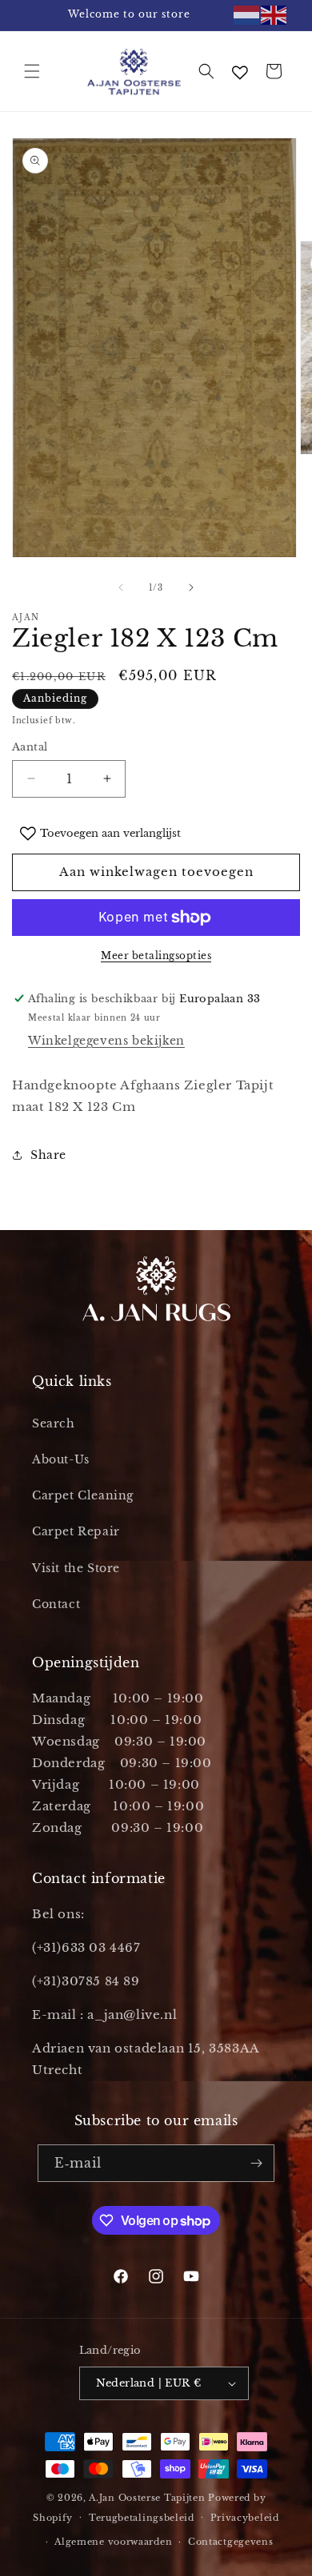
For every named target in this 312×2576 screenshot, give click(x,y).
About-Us (61, 1459)
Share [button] (48, 1155)
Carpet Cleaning (83, 1495)
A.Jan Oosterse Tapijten (147, 2498)
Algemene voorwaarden (113, 2542)
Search (54, 1423)
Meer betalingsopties (156, 956)
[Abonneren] (256, 2163)
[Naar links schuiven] (121, 587)
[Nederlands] (247, 15)
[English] (274, 15)
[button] (32, 71)
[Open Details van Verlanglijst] (240, 73)
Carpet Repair (76, 1531)
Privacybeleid (245, 2518)
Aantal (30, 747)
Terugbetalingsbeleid (142, 2518)
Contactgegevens (231, 2542)
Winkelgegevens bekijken (106, 1041)
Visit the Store (76, 1568)
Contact (56, 1604)
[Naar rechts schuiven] (191, 587)
